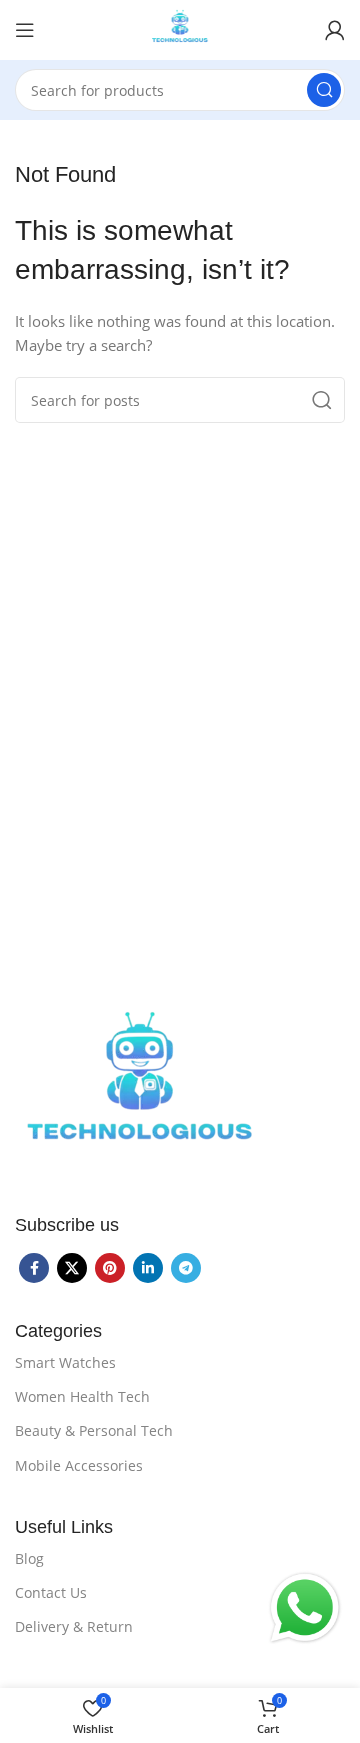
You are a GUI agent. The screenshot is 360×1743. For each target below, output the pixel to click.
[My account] (335, 30)
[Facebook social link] (34, 1268)
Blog (29, 1558)
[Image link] (140, 1089)
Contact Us (51, 1592)
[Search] (324, 90)
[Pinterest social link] (110, 1268)
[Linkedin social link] (148, 1268)
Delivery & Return (74, 1626)
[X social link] (72, 1268)
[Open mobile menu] (25, 30)
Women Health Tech (82, 1396)
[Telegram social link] (186, 1268)
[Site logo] (180, 28)
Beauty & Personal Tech (94, 1430)
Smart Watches (65, 1362)
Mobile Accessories (79, 1465)
